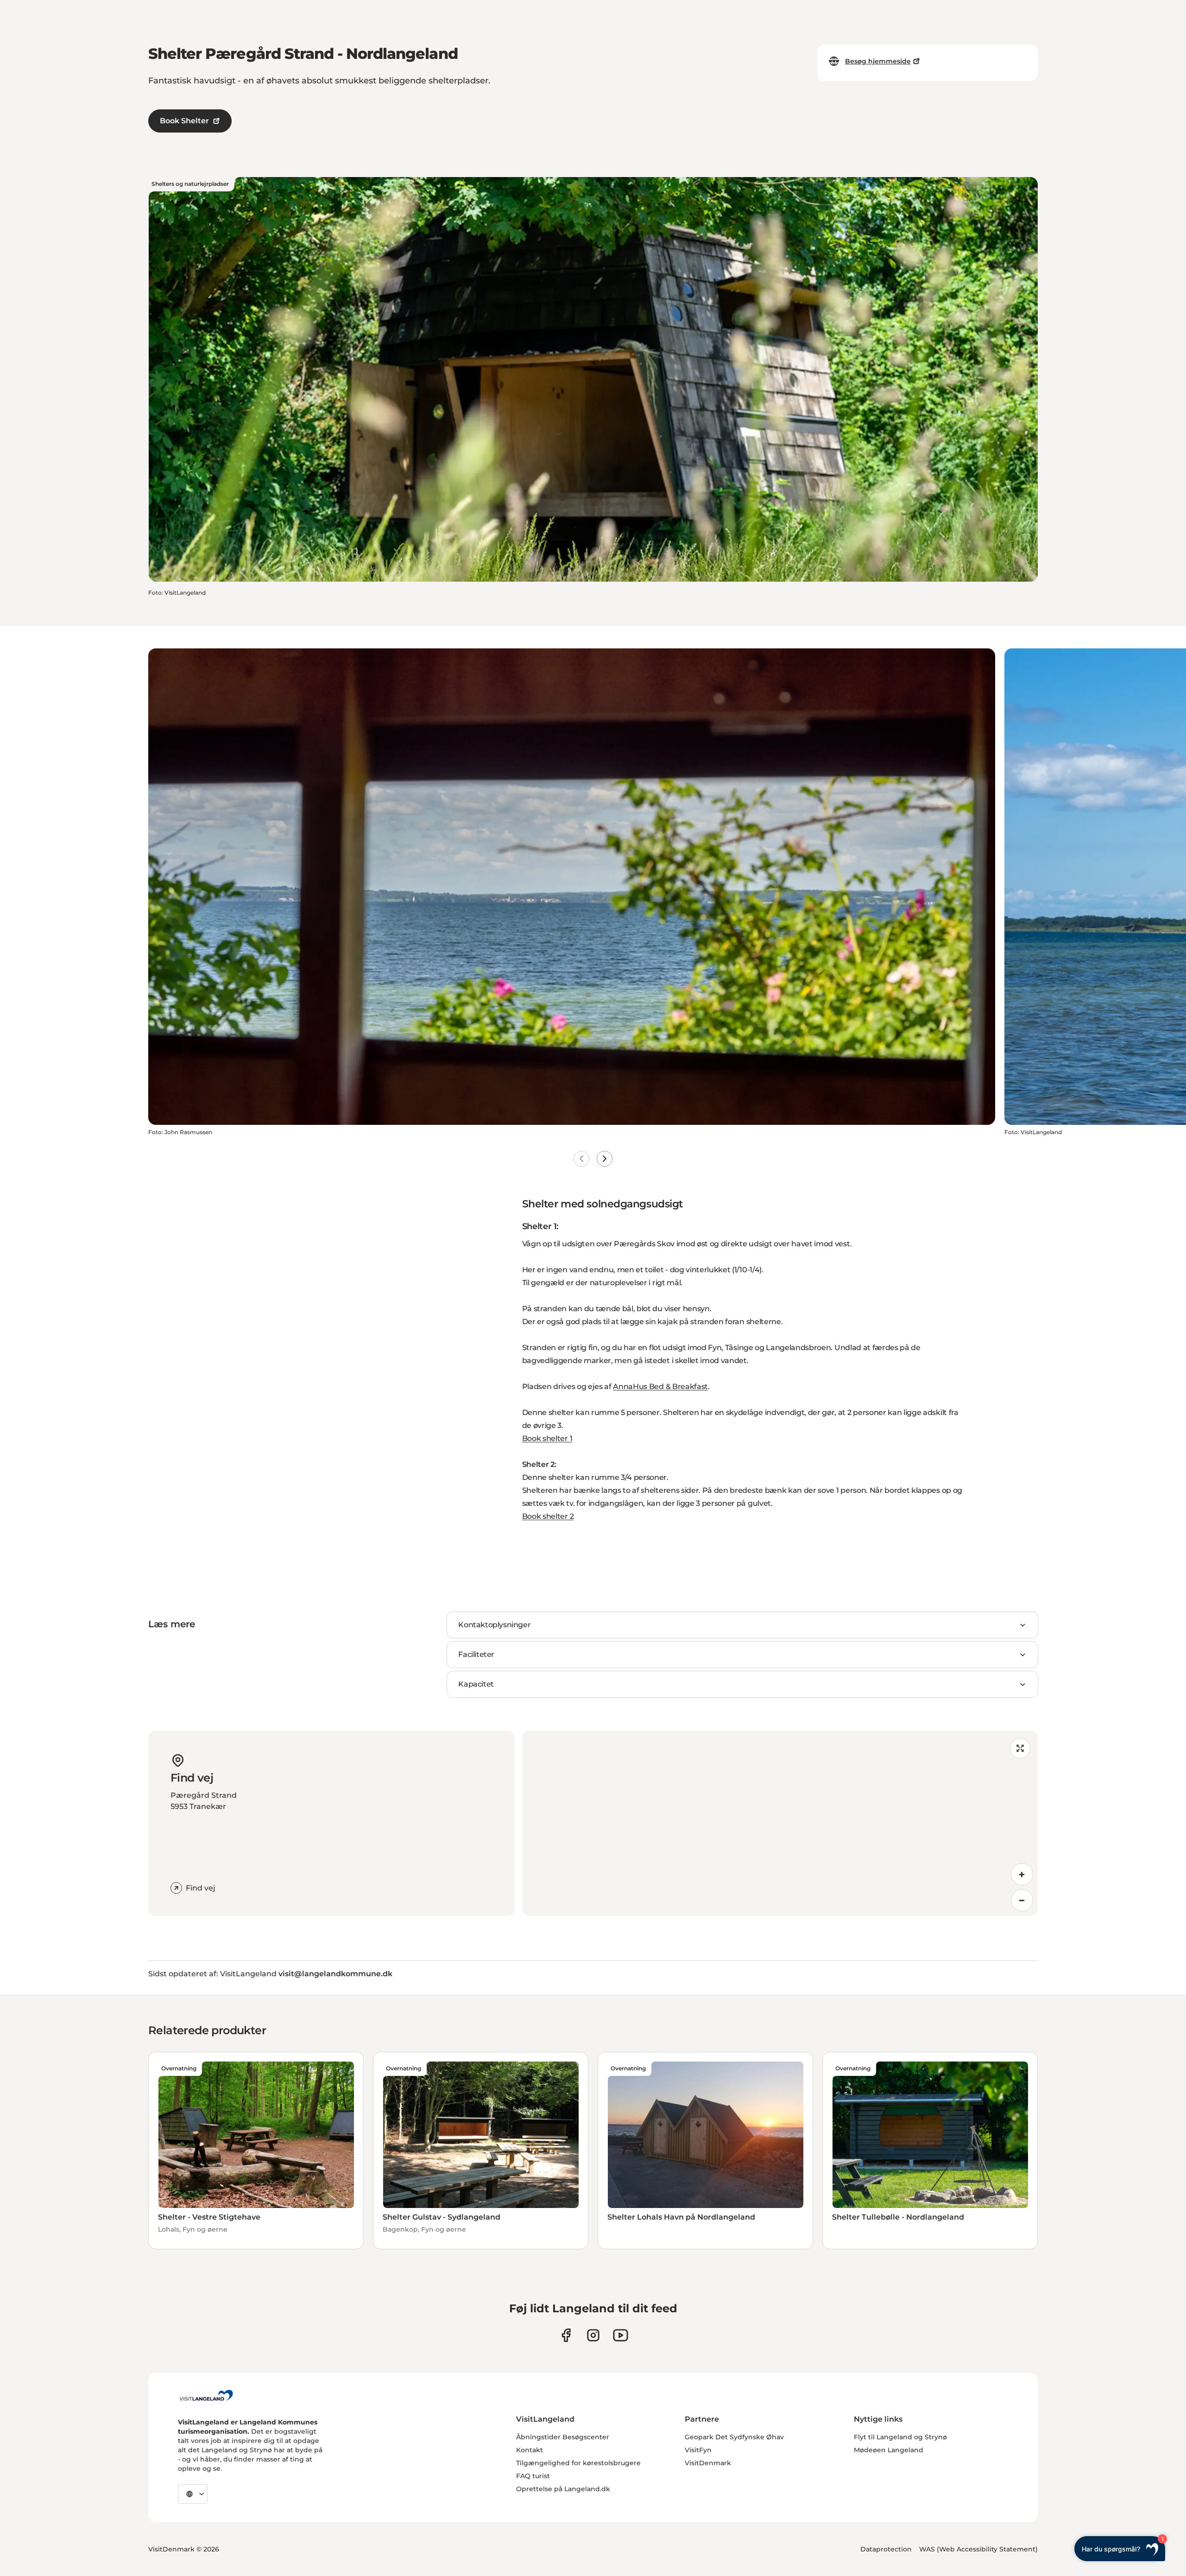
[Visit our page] (566, 2335)
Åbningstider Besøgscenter (563, 2437)
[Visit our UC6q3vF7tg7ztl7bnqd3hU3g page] (621, 2335)
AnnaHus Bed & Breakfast (660, 1386)
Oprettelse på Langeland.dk (563, 2489)
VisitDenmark (708, 2463)
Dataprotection (886, 2549)
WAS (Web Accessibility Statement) (978, 2549)
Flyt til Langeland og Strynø (900, 2437)
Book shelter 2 (548, 1516)
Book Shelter (184, 121)
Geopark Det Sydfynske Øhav (734, 2437)
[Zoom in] (1022, 1874)
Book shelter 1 (547, 1438)
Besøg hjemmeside (878, 61)
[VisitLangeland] (206, 2395)
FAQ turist (533, 2476)
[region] (780, 1823)
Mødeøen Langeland (889, 2450)
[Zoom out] (1022, 1900)
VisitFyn (698, 2450)
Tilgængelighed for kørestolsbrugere (578, 2463)
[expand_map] (1020, 1748)
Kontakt (530, 2450)
